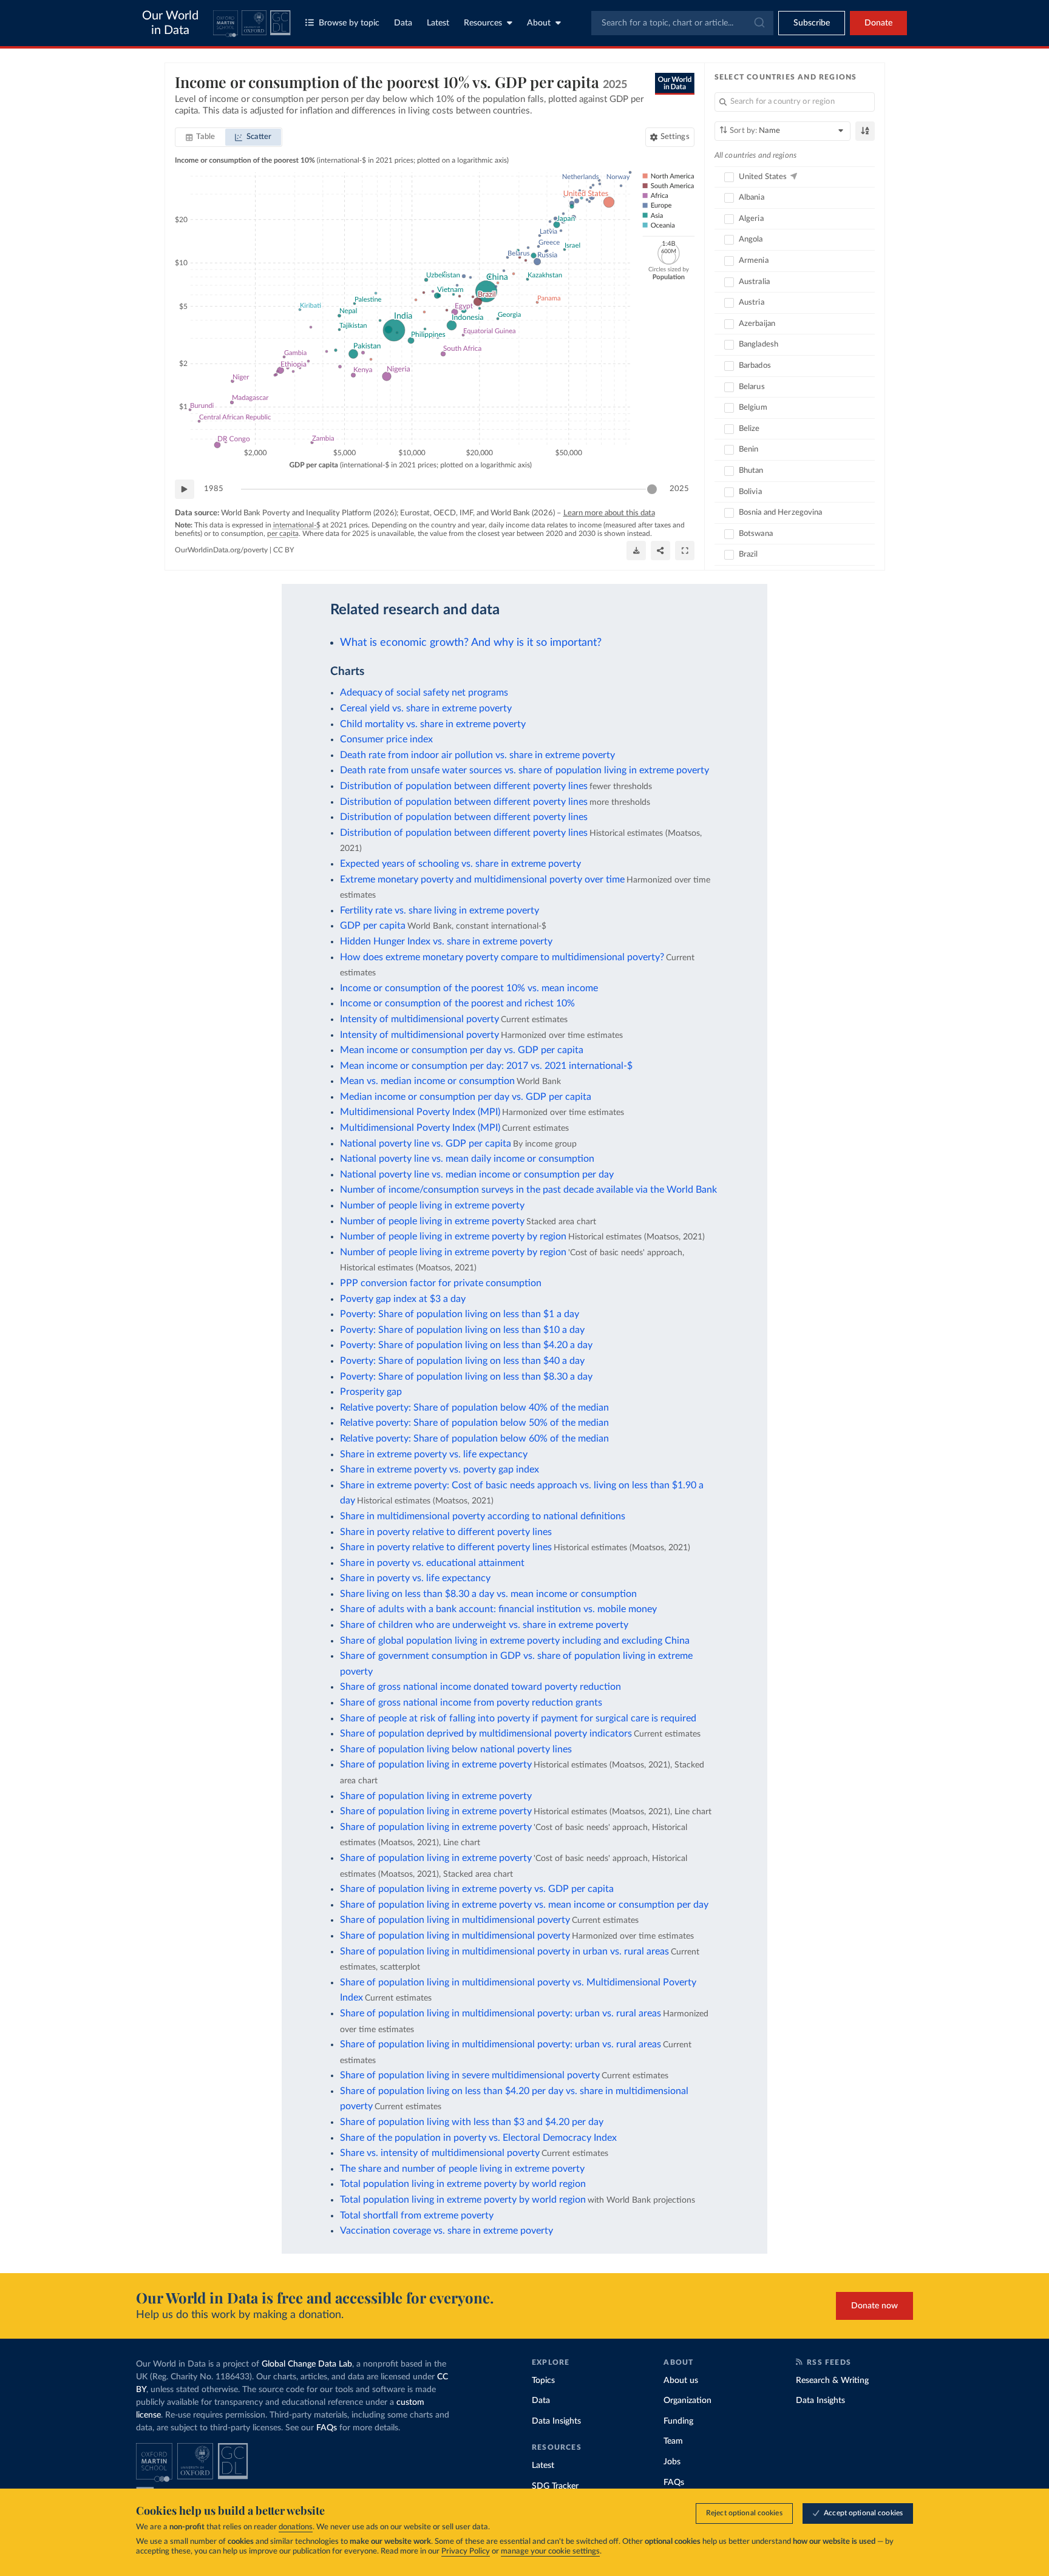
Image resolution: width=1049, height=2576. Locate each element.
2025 (679, 489)
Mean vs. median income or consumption (427, 1081)
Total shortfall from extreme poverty (417, 2215)
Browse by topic (349, 23)
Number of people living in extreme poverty (432, 1205)
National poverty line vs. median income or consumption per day (477, 1174)
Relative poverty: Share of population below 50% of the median (474, 1423)
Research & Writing (832, 2381)
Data (403, 23)
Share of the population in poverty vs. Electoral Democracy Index (478, 2138)
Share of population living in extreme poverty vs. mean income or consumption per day (524, 1905)
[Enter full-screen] (685, 551)
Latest (438, 23)
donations (296, 2527)
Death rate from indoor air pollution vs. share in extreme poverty (477, 755)
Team (673, 2441)
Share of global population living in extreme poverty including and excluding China (515, 1641)
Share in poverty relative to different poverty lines (446, 1532)
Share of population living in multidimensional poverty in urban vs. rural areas (504, 1951)
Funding (678, 2421)
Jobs (672, 2462)
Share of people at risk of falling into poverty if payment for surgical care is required (518, 1718)
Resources (483, 23)
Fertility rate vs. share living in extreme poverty (440, 910)
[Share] (660, 551)
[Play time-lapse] (185, 489)
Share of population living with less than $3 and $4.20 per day (472, 2122)
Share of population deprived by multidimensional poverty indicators (486, 1734)
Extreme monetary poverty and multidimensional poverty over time (482, 880)
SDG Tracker (555, 2486)
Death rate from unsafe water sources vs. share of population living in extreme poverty (524, 770)
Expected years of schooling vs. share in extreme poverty (460, 864)
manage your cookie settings (550, 2551)
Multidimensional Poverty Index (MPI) (420, 1112)
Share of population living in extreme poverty (436, 1764)
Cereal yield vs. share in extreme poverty (426, 708)
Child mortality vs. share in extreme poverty (433, 724)
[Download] (636, 551)
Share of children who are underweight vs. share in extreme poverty (484, 1625)
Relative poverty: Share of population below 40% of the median (474, 1408)
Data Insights (556, 2421)
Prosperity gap (371, 1392)
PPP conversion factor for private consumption (441, 1283)
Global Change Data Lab (307, 2364)
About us (681, 2381)
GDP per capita (373, 926)
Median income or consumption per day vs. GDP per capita (466, 1097)
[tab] (201, 137)
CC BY (283, 550)
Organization (687, 2401)
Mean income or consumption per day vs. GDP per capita (462, 1050)
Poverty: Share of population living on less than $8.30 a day (466, 1377)
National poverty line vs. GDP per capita (426, 1144)
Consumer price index (386, 739)
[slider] (652, 489)
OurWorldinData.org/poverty (221, 550)
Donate (878, 23)
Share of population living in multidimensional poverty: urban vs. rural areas (501, 2013)
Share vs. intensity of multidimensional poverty (440, 2153)
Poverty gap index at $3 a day (403, 1299)
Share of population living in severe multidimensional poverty (470, 2075)
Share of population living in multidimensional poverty (455, 1920)
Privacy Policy (466, 2551)
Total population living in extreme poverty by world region (463, 2184)
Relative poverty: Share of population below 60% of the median (474, 1439)
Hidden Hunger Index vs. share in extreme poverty (446, 941)
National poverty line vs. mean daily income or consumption (467, 1159)
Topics (543, 2381)
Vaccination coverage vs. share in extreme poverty (446, 2231)
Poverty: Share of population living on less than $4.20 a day (466, 1345)
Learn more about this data (609, 513)
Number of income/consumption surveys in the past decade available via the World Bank (528, 1190)
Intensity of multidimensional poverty (419, 1019)
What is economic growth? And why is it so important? (471, 642)
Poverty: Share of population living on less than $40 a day (462, 1361)
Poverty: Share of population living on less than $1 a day (460, 1314)
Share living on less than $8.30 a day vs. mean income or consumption (488, 1594)
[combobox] (682, 23)
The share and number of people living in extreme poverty (462, 2169)
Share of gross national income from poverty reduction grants (471, 1703)
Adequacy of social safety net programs (424, 693)
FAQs (327, 2428)
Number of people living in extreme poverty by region (453, 1236)
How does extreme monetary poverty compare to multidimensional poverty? (502, 957)
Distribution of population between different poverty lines (464, 786)
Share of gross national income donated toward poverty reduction (480, 1687)
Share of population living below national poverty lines (456, 1749)
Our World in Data (170, 23)
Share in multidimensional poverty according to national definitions (483, 1516)
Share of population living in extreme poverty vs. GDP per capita (477, 1889)
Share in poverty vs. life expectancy (415, 1578)
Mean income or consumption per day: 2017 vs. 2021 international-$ (486, 1066)
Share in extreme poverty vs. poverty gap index (440, 1469)
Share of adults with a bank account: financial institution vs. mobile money (498, 1609)
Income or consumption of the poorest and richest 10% (457, 1003)
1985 (214, 489)
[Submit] (759, 23)
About (539, 23)
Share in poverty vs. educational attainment (432, 1563)
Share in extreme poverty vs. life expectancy (434, 1454)
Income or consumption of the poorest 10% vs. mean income (469, 988)
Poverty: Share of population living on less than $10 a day (462, 1330)
